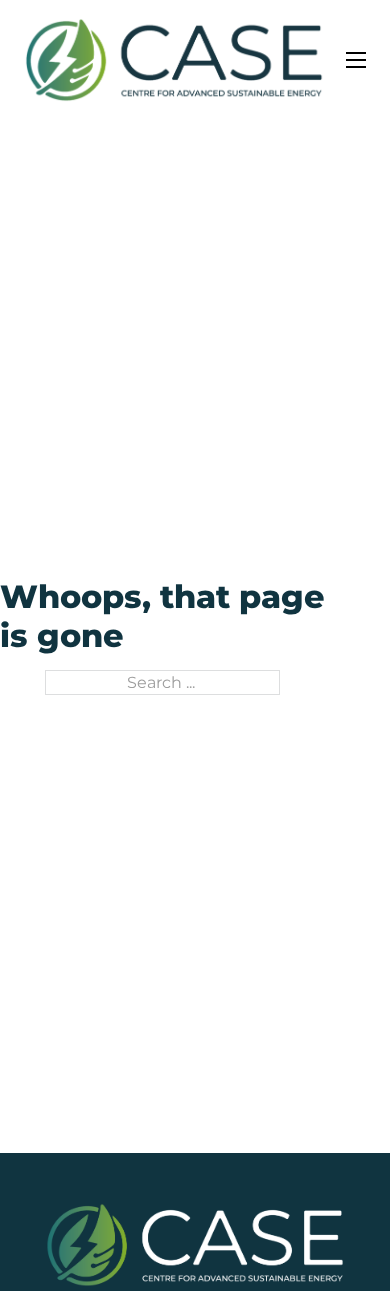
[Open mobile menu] (356, 60)
